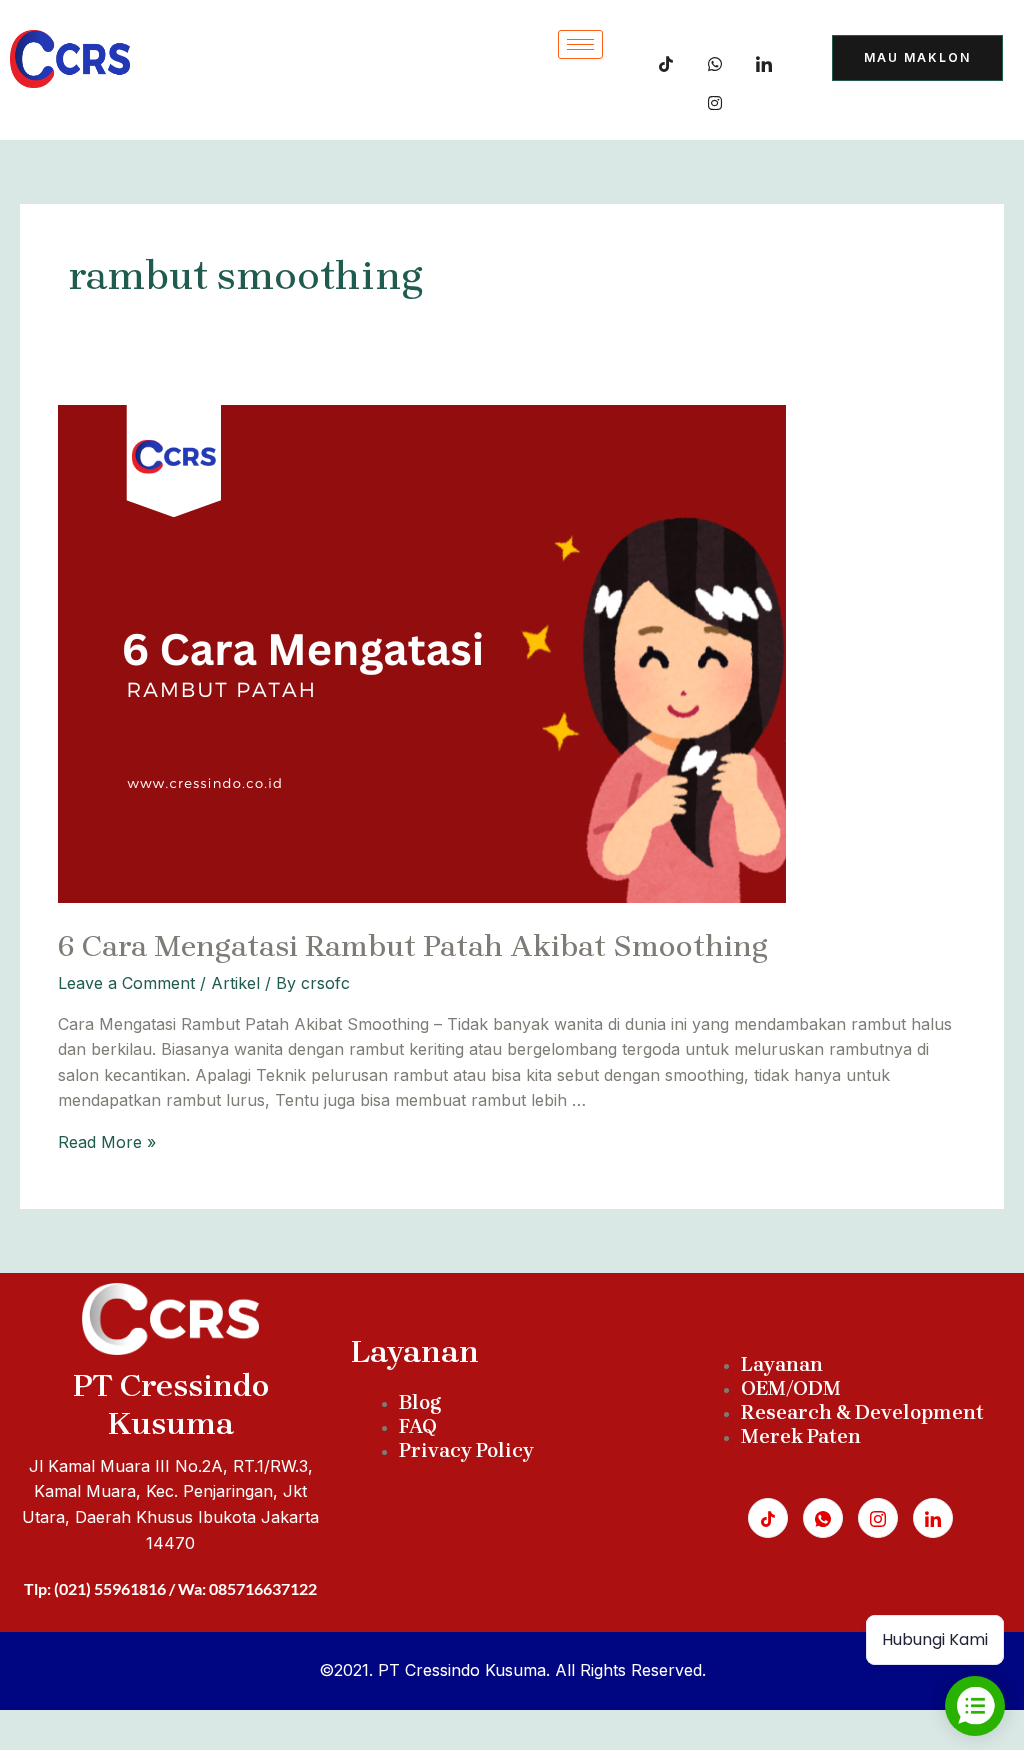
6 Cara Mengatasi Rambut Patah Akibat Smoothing (413, 946)
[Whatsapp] (823, 1518)
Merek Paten (801, 1436)
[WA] (715, 60)
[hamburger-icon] (580, 44)
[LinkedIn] (764, 60)
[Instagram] (878, 1518)
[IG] (715, 99)
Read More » (107, 1142)
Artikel (235, 983)
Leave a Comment (126, 983)
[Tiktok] (666, 60)
